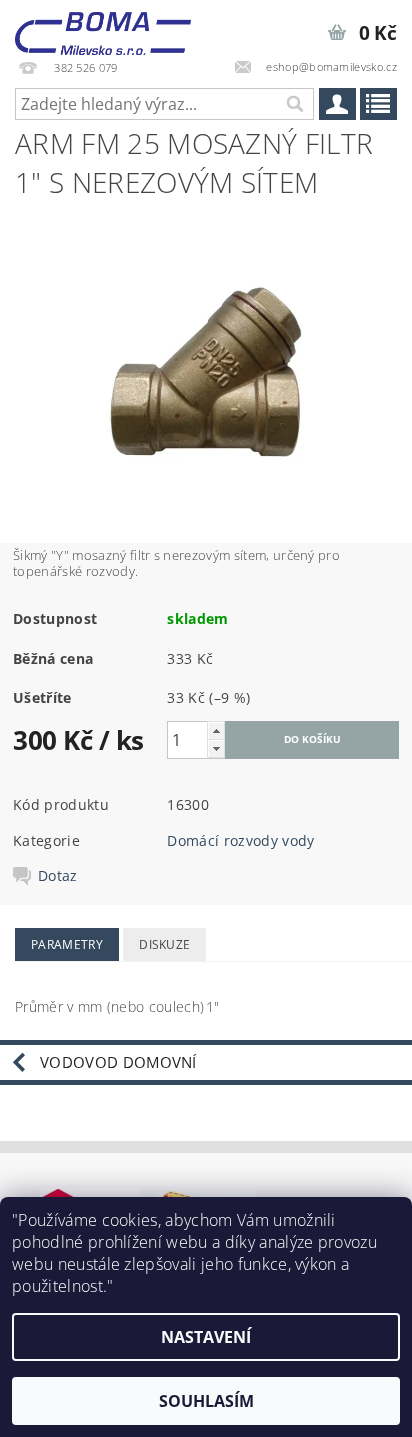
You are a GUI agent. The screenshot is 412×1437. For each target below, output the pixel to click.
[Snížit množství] (216, 748)
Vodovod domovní (118, 1062)
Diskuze (164, 944)
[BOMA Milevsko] (103, 26)
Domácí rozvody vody (240, 840)
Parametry (67, 944)
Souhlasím (206, 1401)
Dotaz (58, 876)
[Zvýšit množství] (216, 730)
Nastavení (206, 1337)
